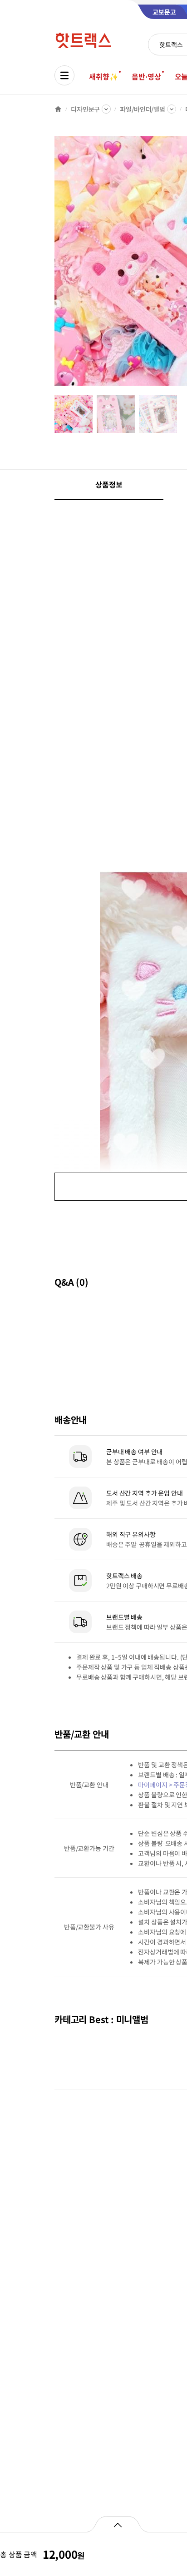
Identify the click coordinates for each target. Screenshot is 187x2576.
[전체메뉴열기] (64, 75)
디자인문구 (85, 109)
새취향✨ (103, 76)
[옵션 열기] (117, 2524)
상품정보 (109, 484)
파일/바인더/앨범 (143, 109)
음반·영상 (146, 76)
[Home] (58, 109)
